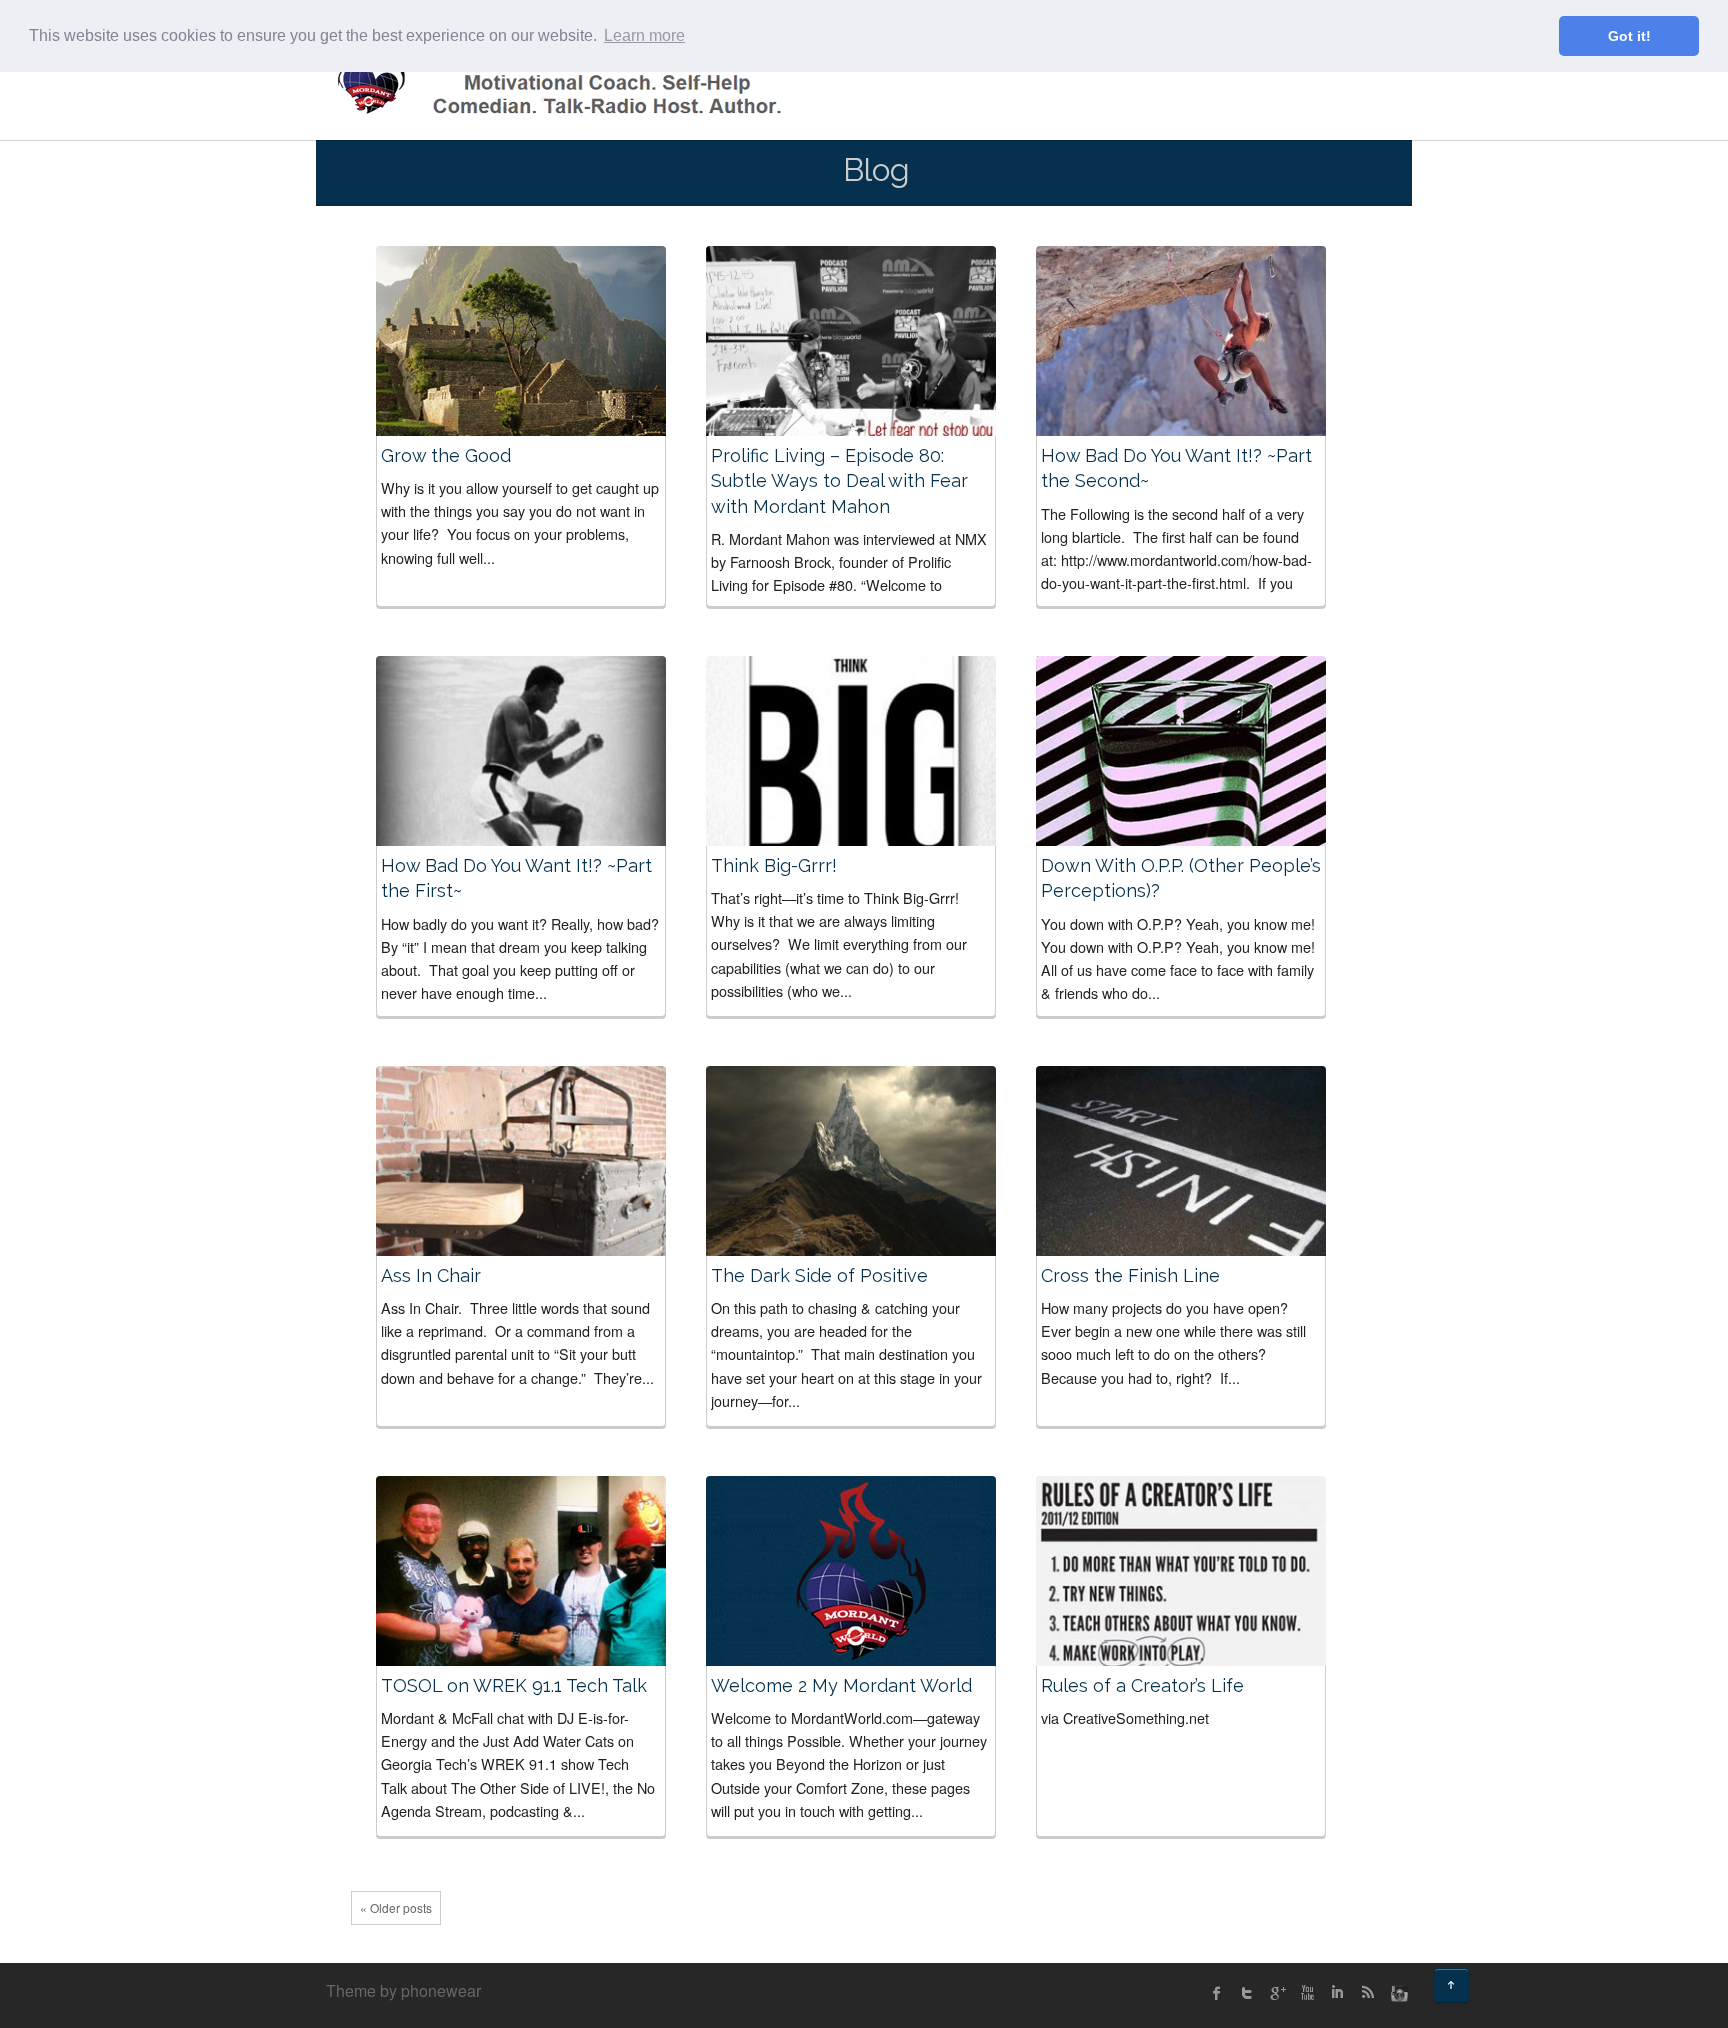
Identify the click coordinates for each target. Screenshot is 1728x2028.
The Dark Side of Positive (819, 1275)
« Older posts (396, 1907)
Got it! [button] (1629, 36)
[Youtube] (1307, 1993)
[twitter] (1247, 1993)
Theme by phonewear (403, 1990)
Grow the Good (446, 455)
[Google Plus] (1277, 1993)
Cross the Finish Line (1130, 1275)
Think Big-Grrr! (774, 865)
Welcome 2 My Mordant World (841, 1685)
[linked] (1337, 1993)
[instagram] (1397, 1993)
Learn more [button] (644, 35)
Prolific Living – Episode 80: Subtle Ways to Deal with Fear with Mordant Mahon (839, 480)
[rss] (1367, 1993)
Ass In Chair (431, 1275)
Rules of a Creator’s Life (1142, 1685)
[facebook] (1217, 1993)
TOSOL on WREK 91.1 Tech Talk (514, 1685)
